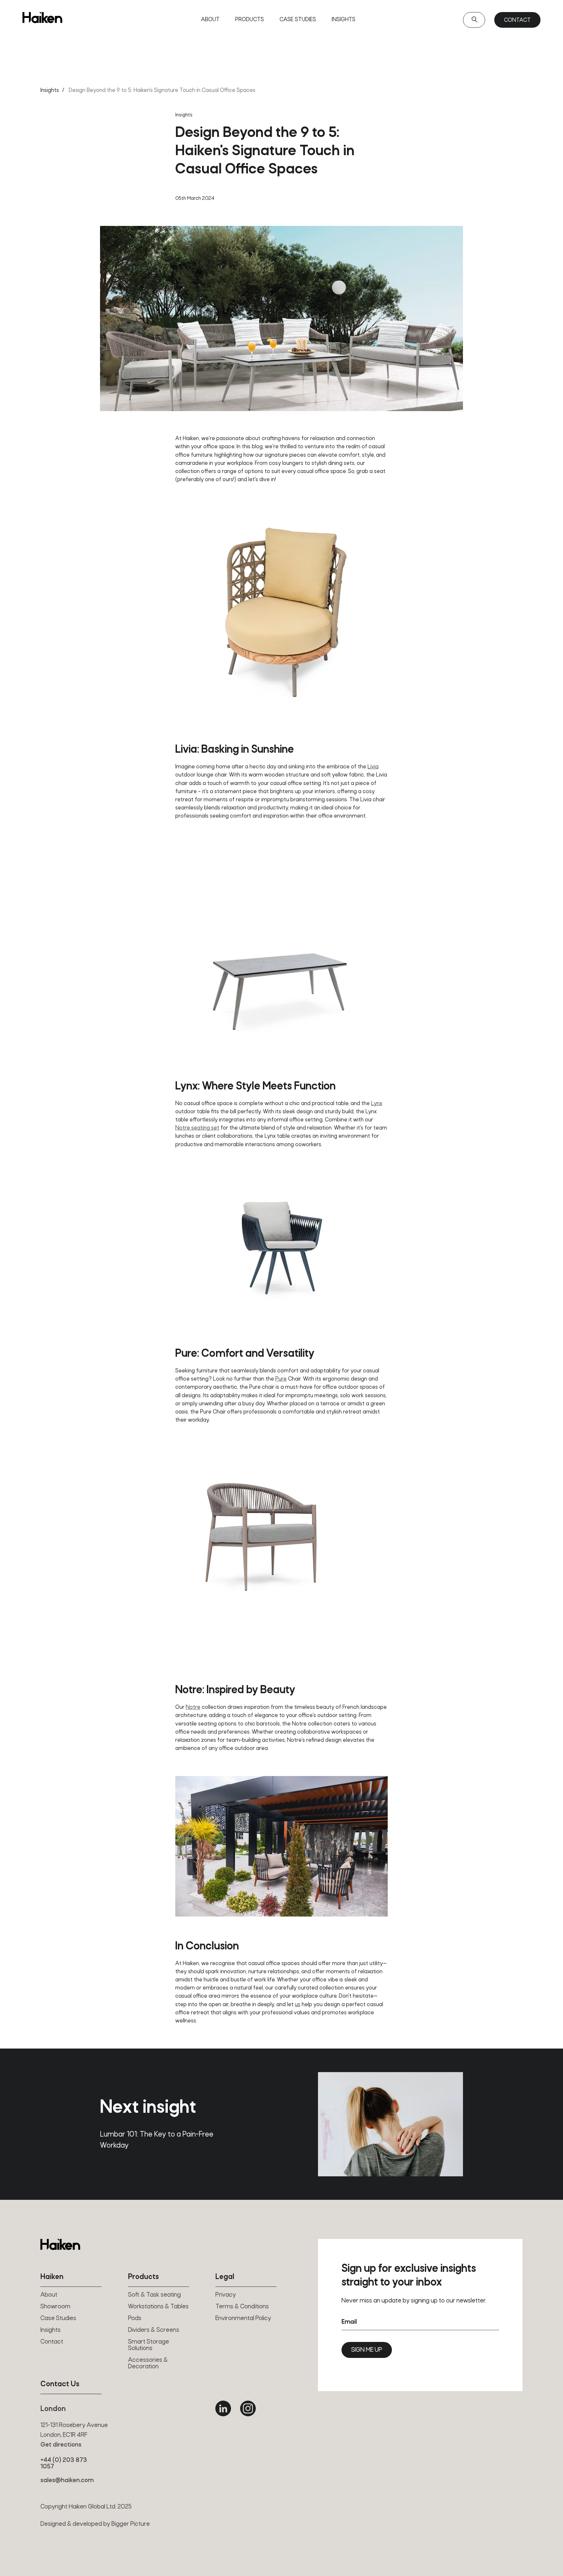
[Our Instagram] (248, 2408)
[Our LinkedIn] (223, 2408)
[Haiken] (60, 2244)
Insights (344, 20)
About (210, 20)
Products (250, 20)
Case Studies (298, 20)
